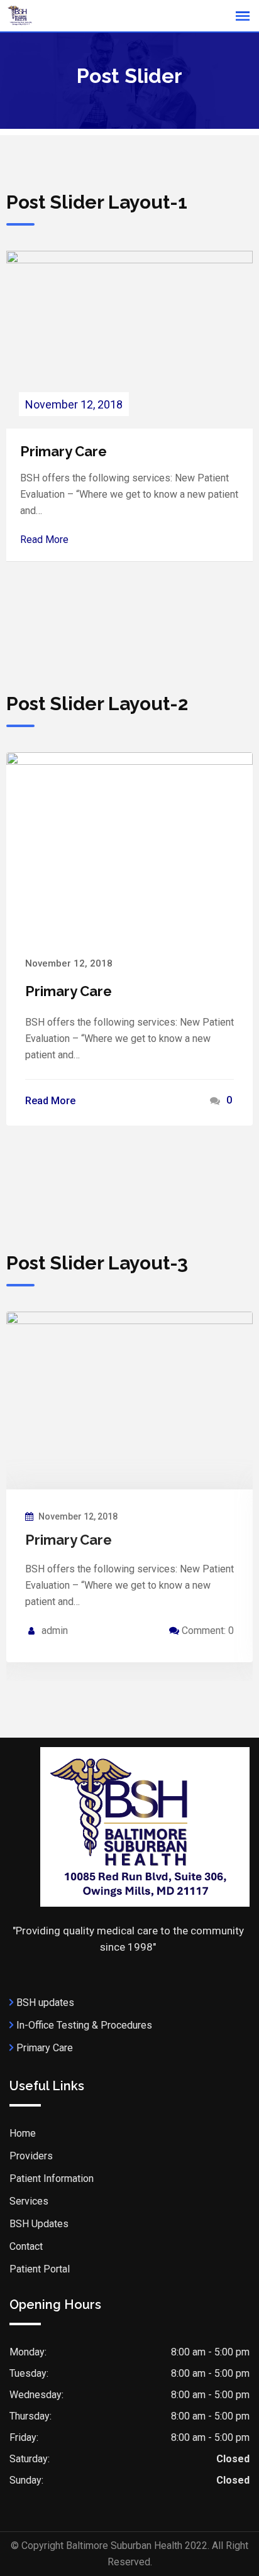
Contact (26, 2246)
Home (23, 2133)
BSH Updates (39, 2224)
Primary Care (63, 451)
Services (29, 2201)
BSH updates (45, 2003)
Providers (31, 2156)
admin (55, 1631)
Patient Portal (40, 2269)
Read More (44, 540)
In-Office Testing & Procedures (84, 2025)
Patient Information (52, 2179)
